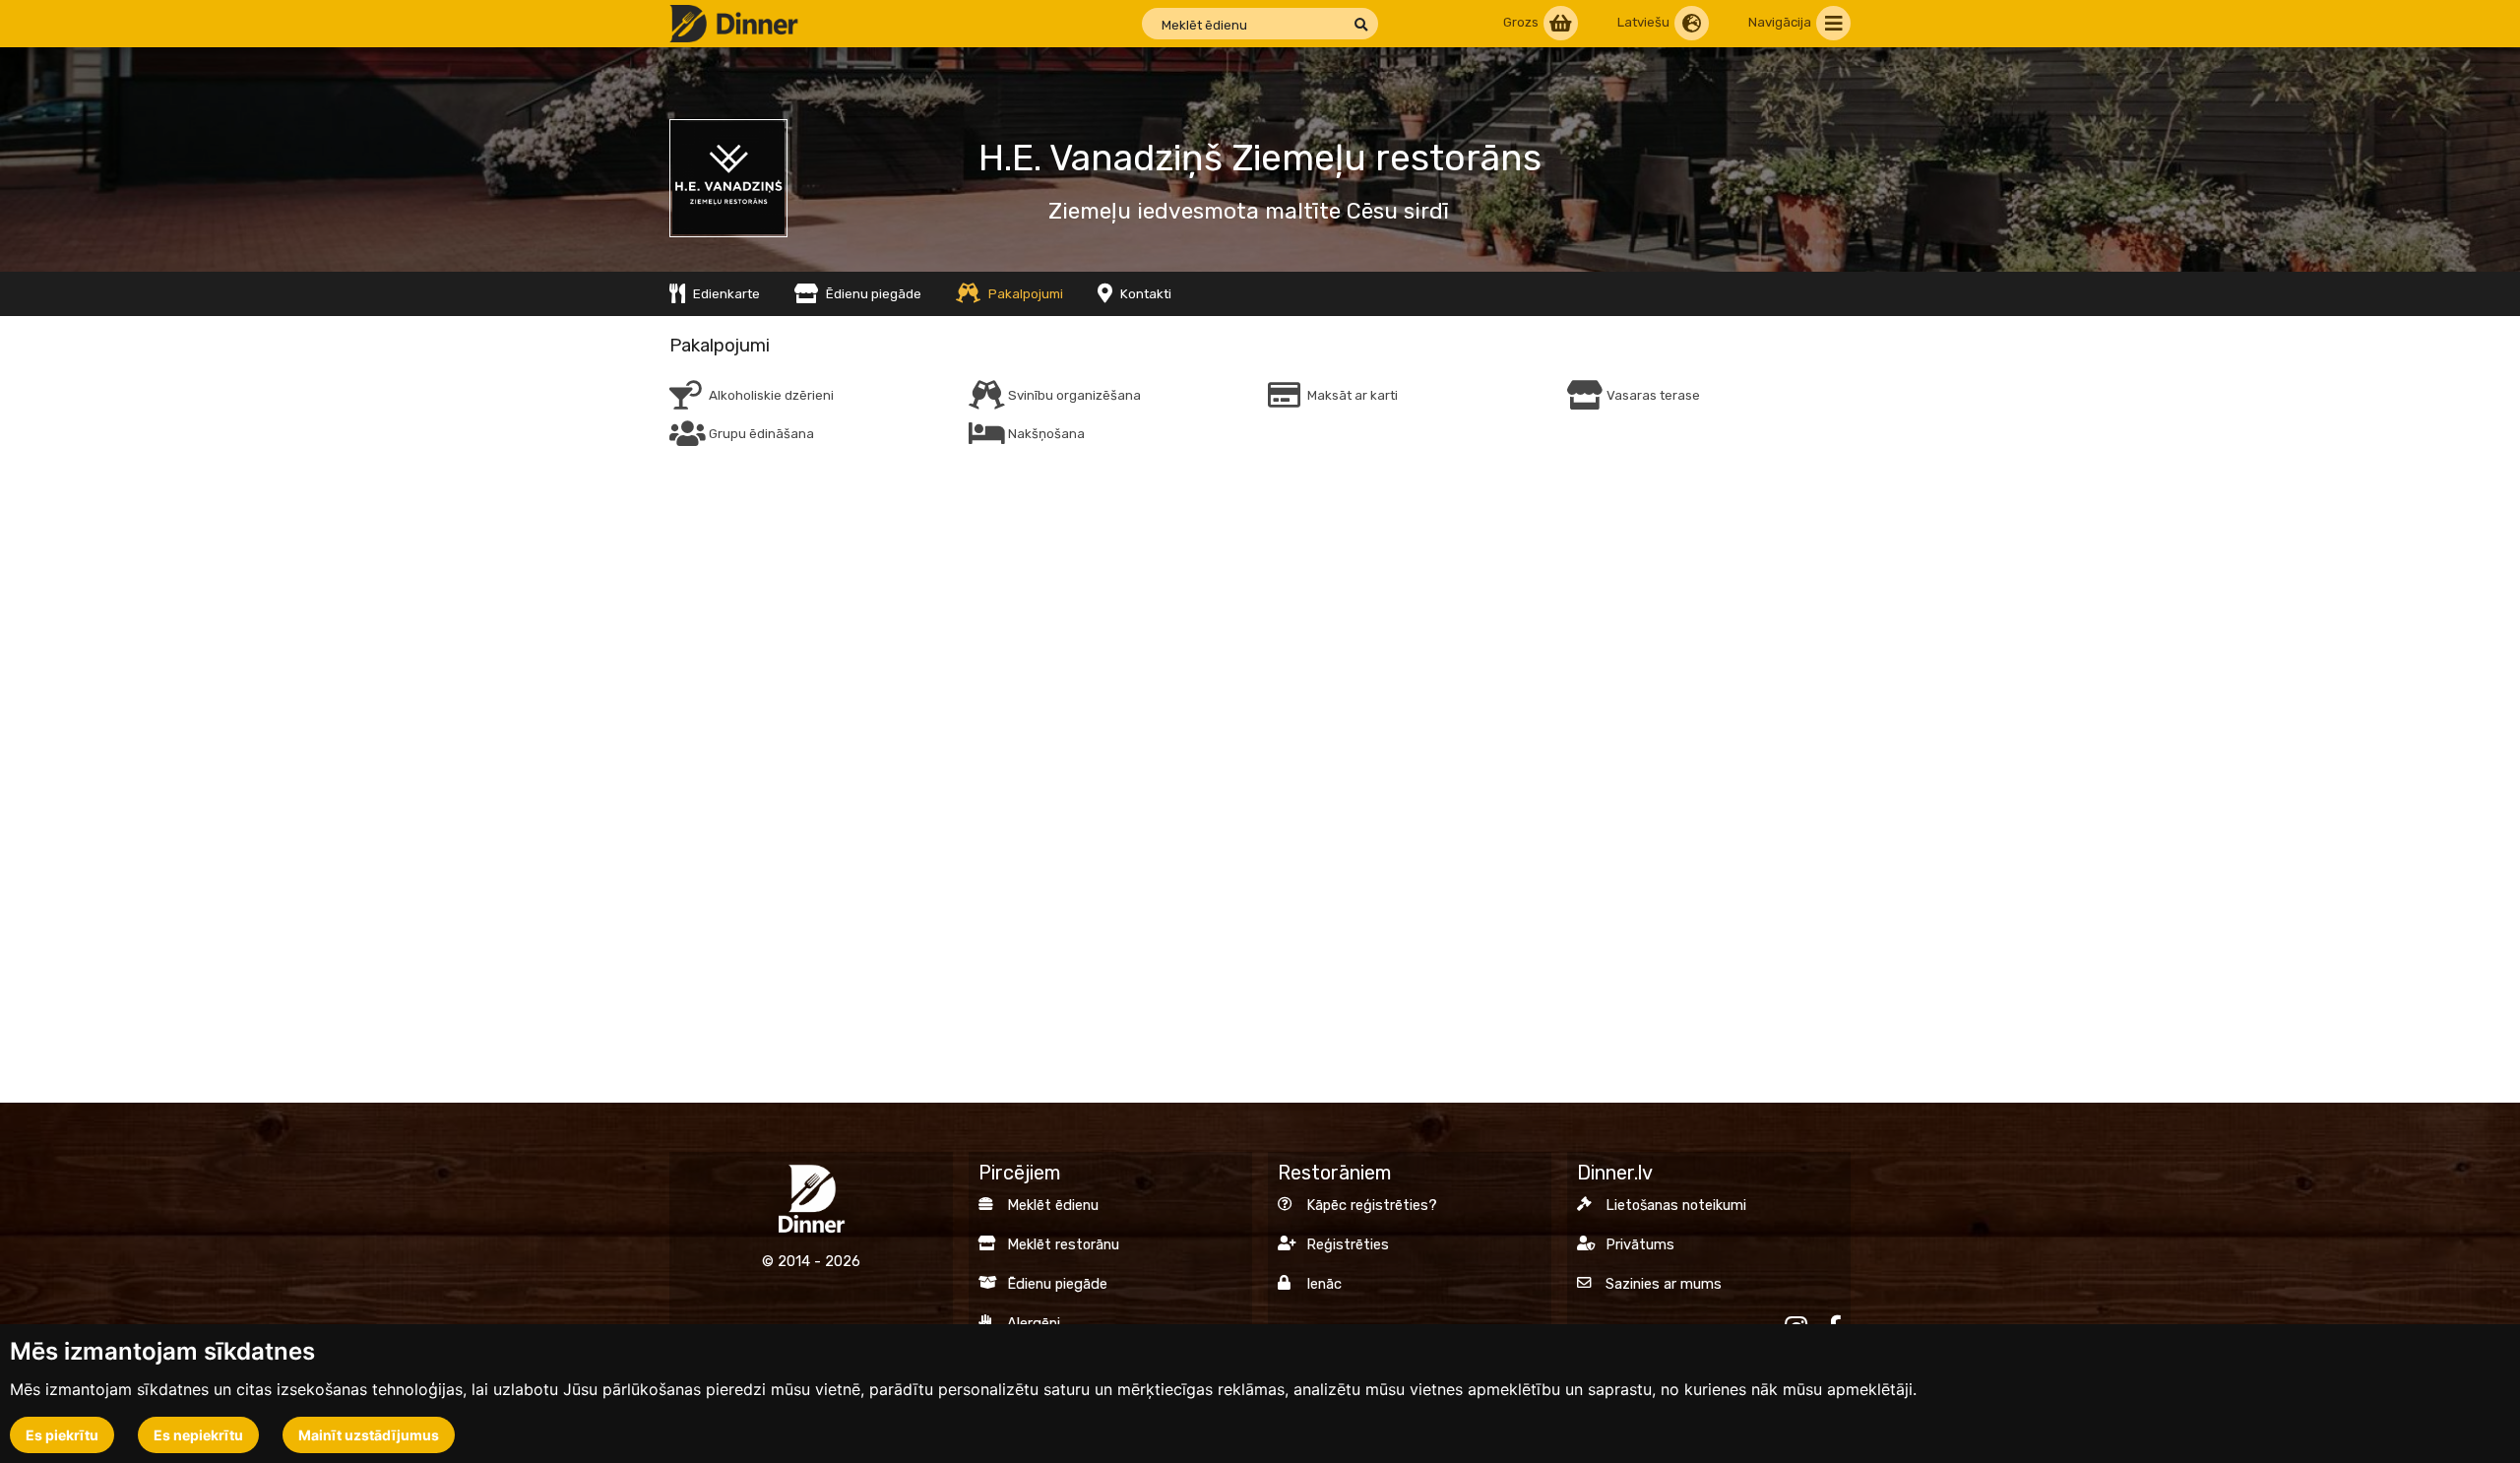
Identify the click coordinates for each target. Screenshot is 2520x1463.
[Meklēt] (1361, 25)
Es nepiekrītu (198, 1435)
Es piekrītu (62, 1435)
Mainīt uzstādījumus (369, 1435)
